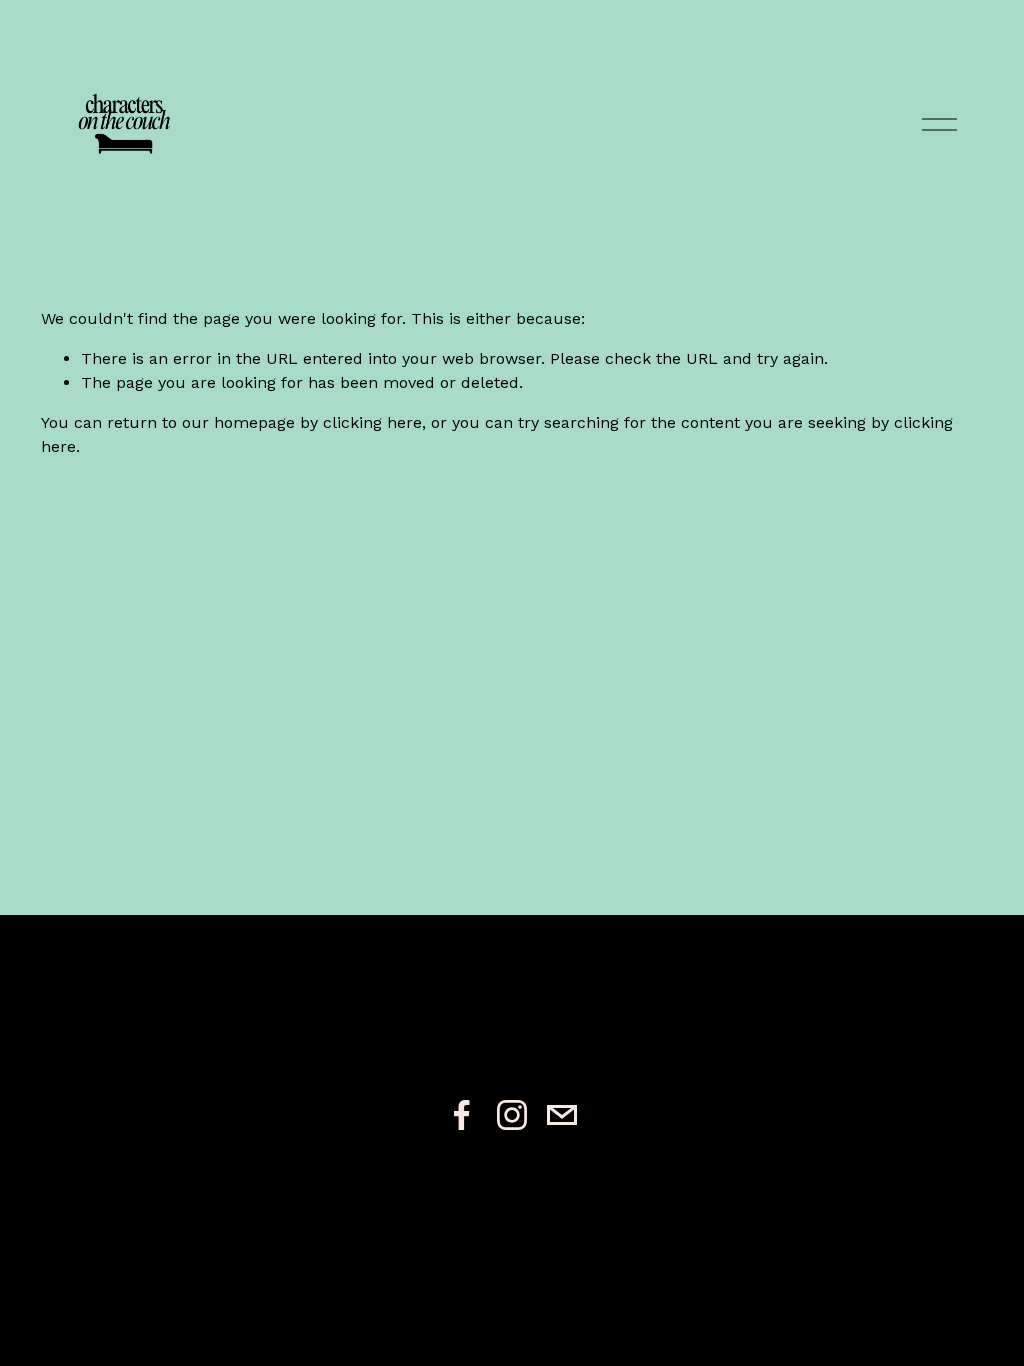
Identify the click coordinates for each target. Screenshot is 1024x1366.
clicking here (372, 422)
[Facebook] (462, 1115)
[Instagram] (512, 1115)
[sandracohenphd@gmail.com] (562, 1115)
